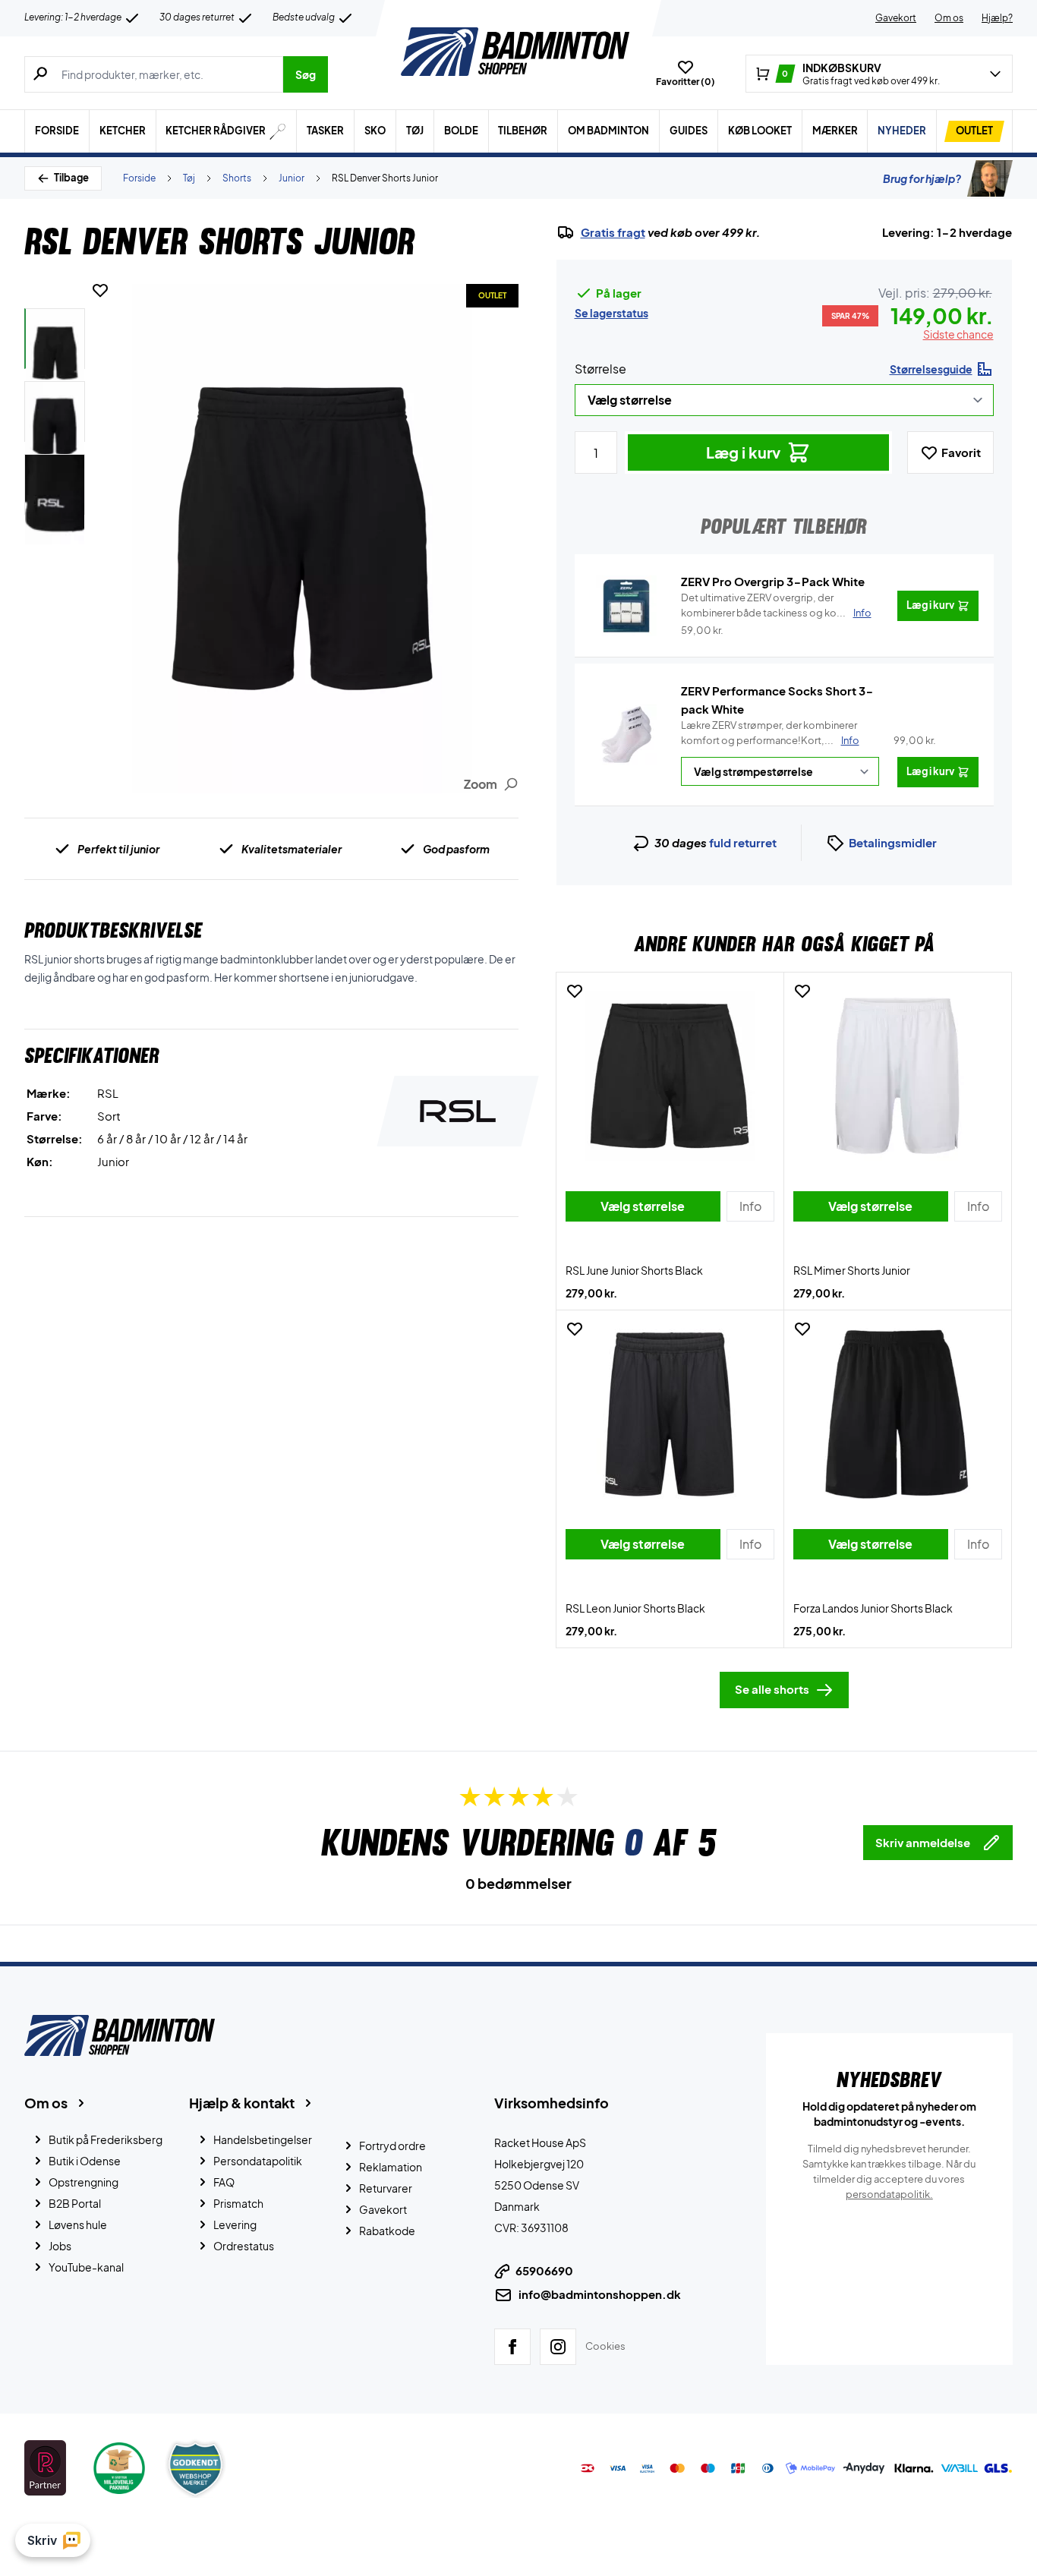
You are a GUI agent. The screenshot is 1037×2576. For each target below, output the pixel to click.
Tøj (415, 131)
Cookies (605, 2346)
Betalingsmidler (893, 842)
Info (850, 740)
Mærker (835, 131)
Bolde (461, 131)
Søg (306, 74)
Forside (57, 131)
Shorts (237, 178)
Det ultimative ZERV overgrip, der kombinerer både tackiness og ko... (776, 605)
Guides (689, 131)
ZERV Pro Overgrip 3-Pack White (773, 581)
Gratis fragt (613, 232)
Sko (375, 131)
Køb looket (760, 131)
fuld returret (743, 842)
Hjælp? (997, 18)
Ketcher (123, 131)
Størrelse (600, 369)
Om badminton (608, 131)
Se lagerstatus (611, 313)
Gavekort (896, 18)
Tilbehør (523, 131)
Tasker (325, 131)
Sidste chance (958, 334)
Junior (292, 178)
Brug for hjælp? (922, 178)
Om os (949, 18)
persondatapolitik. (889, 2194)
